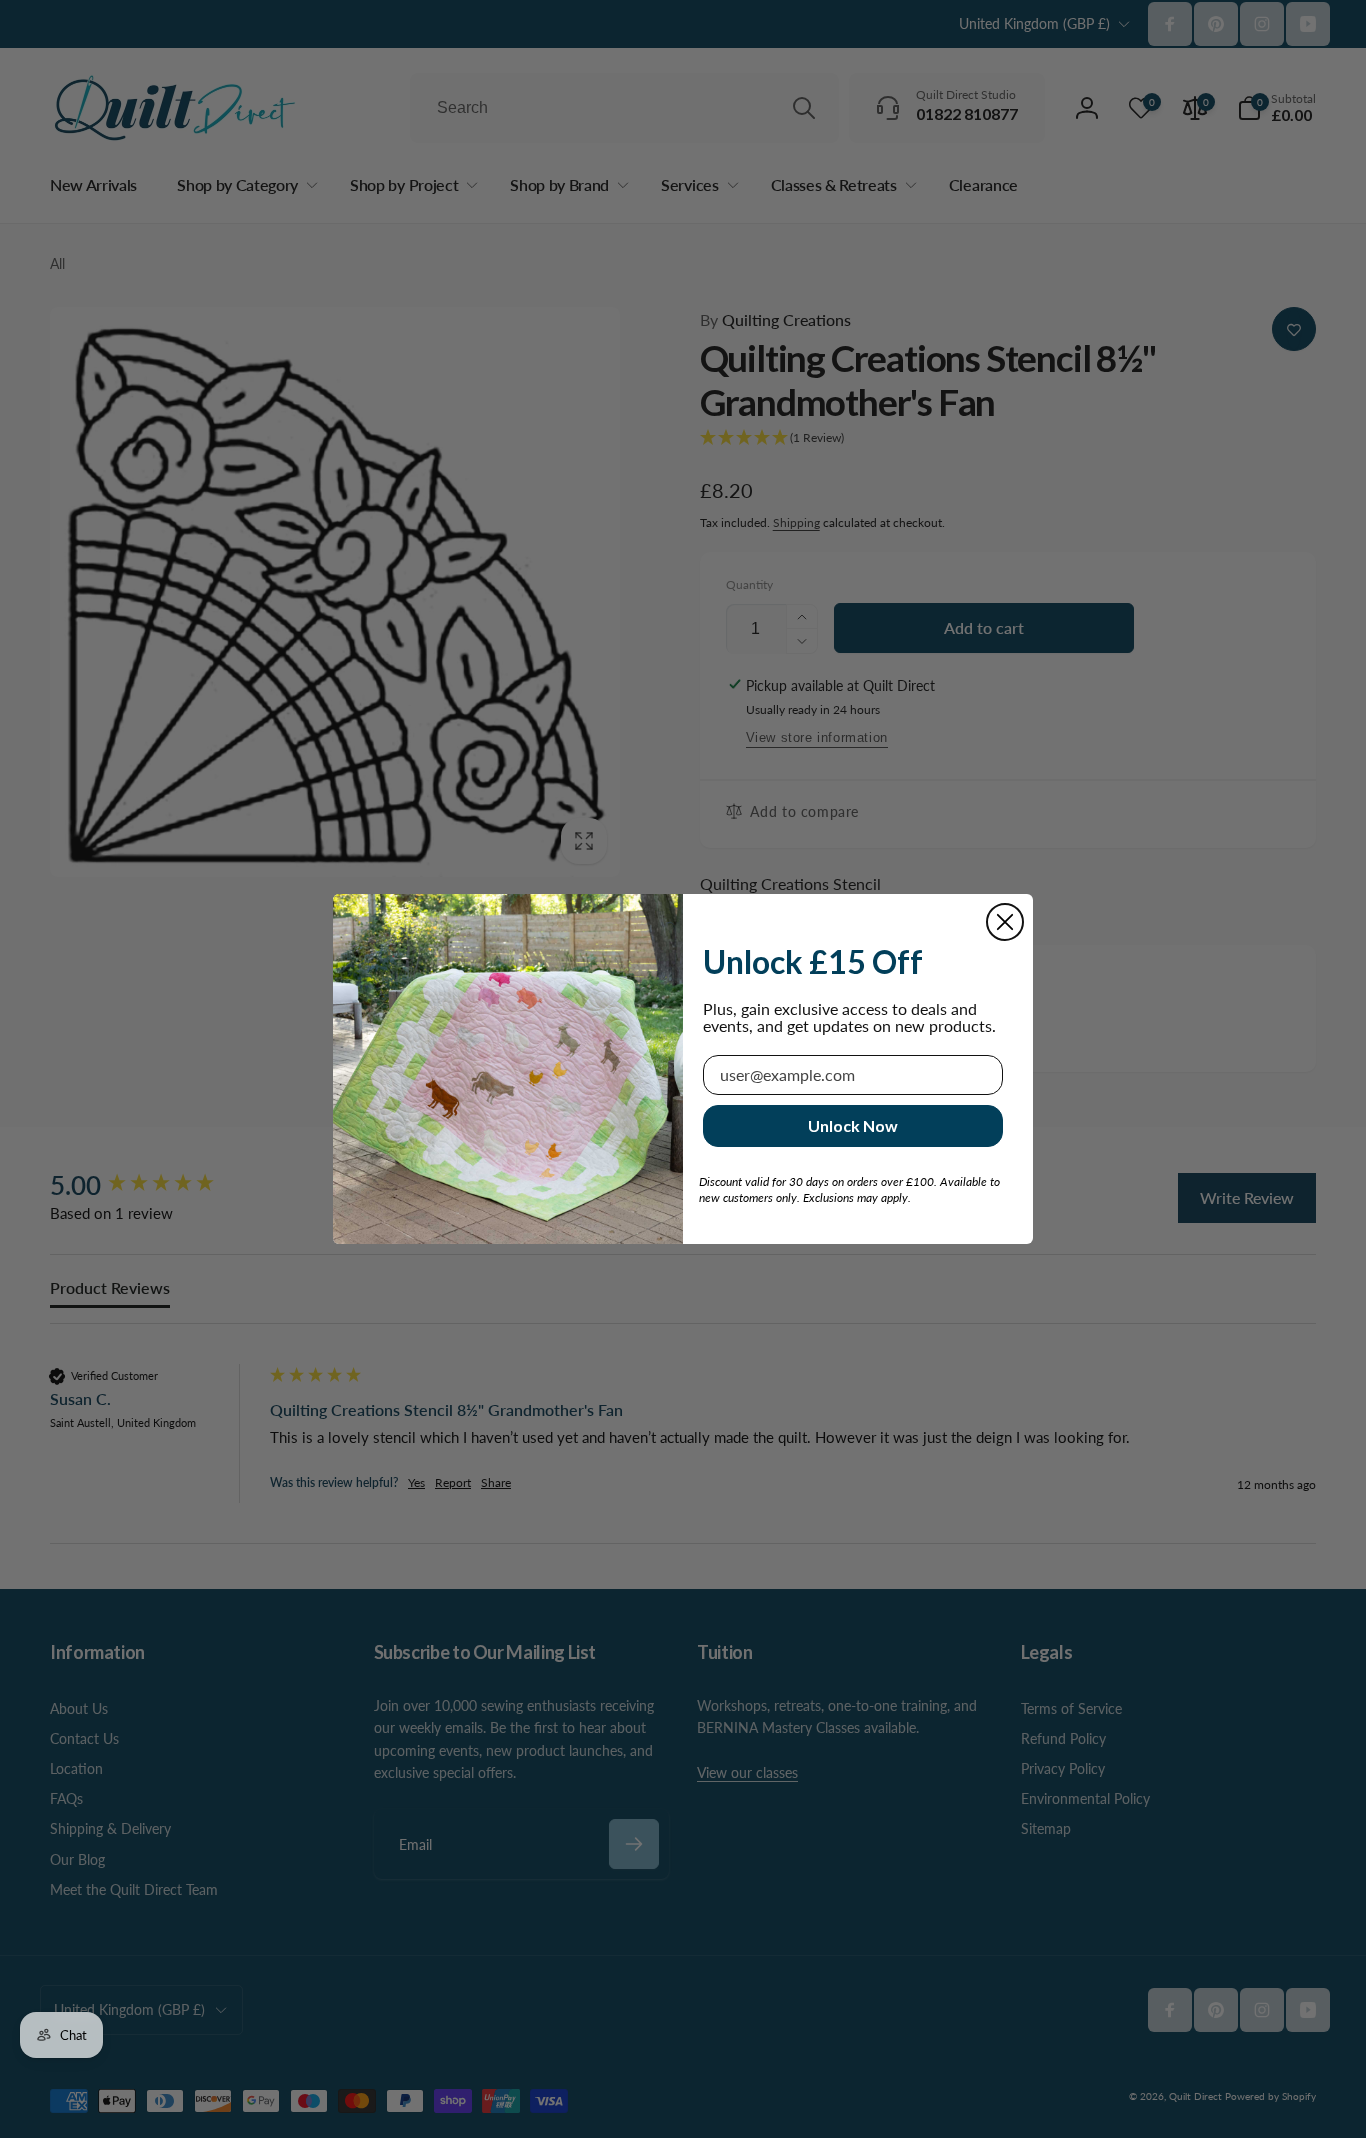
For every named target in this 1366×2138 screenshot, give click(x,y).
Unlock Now (853, 1125)
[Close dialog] (1005, 922)
